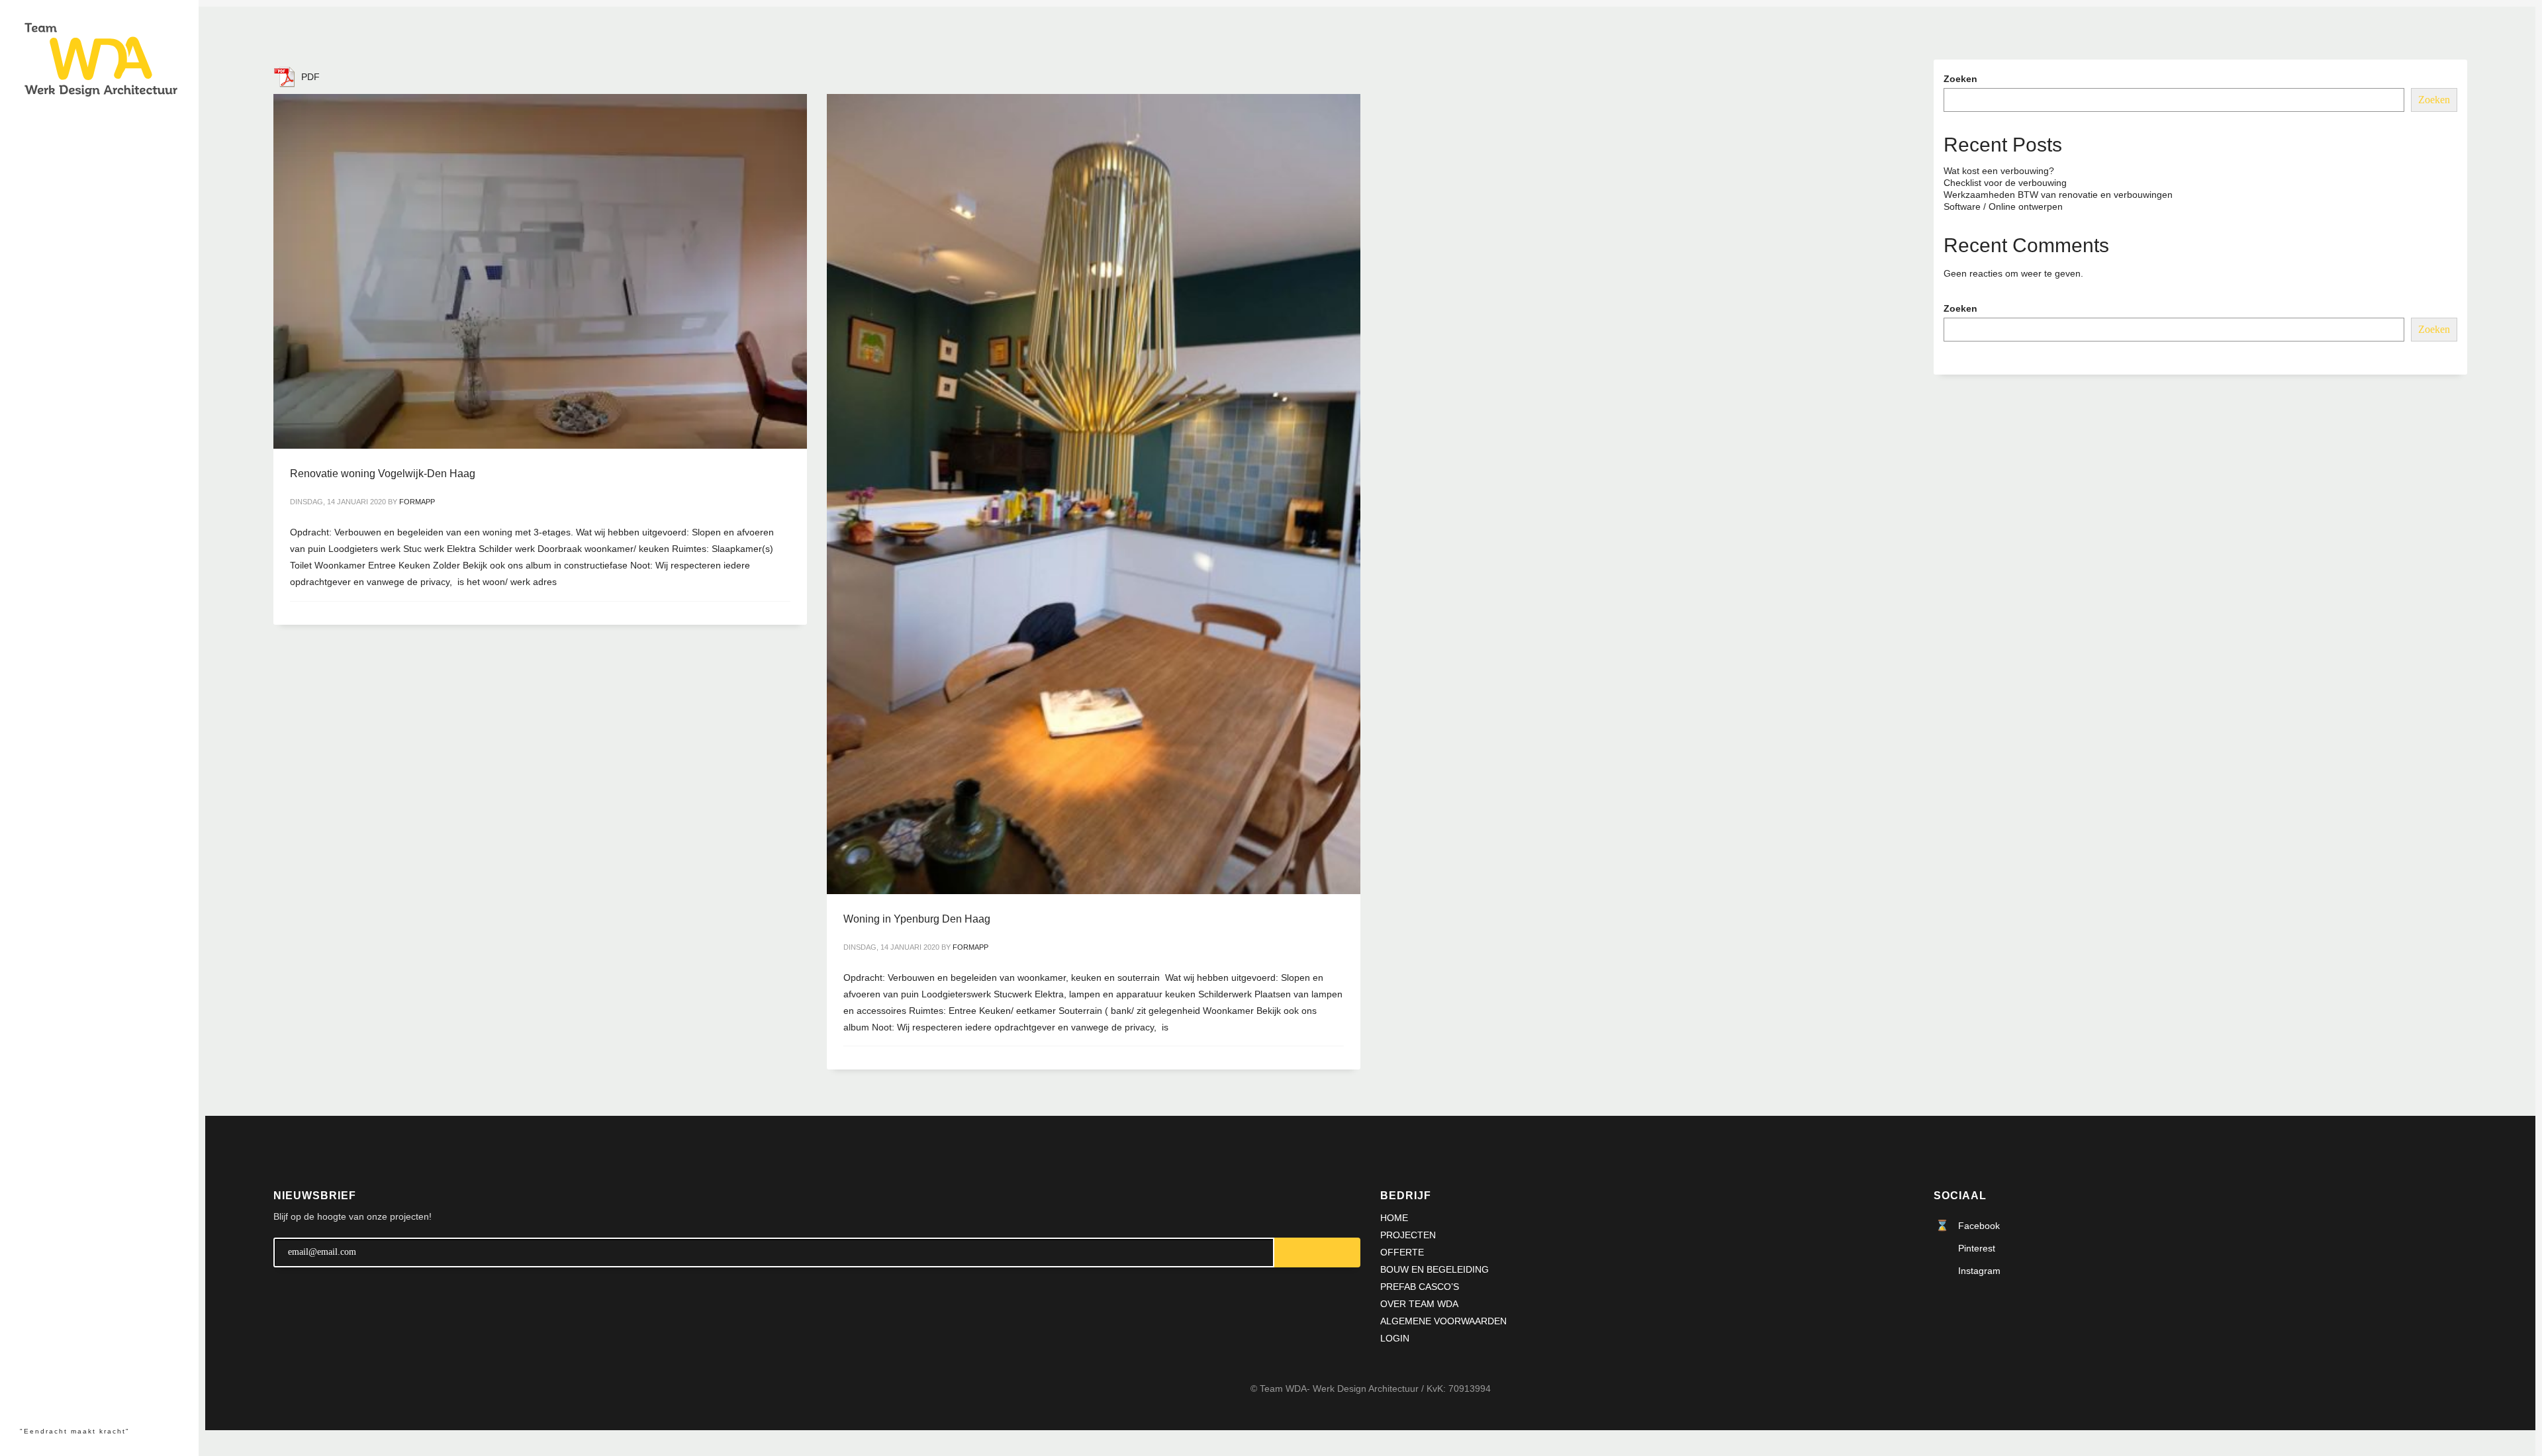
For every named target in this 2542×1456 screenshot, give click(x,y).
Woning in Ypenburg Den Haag (917, 919)
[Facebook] (30, 1395)
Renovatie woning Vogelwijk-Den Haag (383, 474)
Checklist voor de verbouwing (2005, 183)
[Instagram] (55, 1395)
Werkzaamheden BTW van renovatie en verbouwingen (2058, 195)
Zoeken (1960, 79)
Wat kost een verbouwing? (1999, 171)
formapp (417, 502)
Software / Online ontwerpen (2003, 206)
